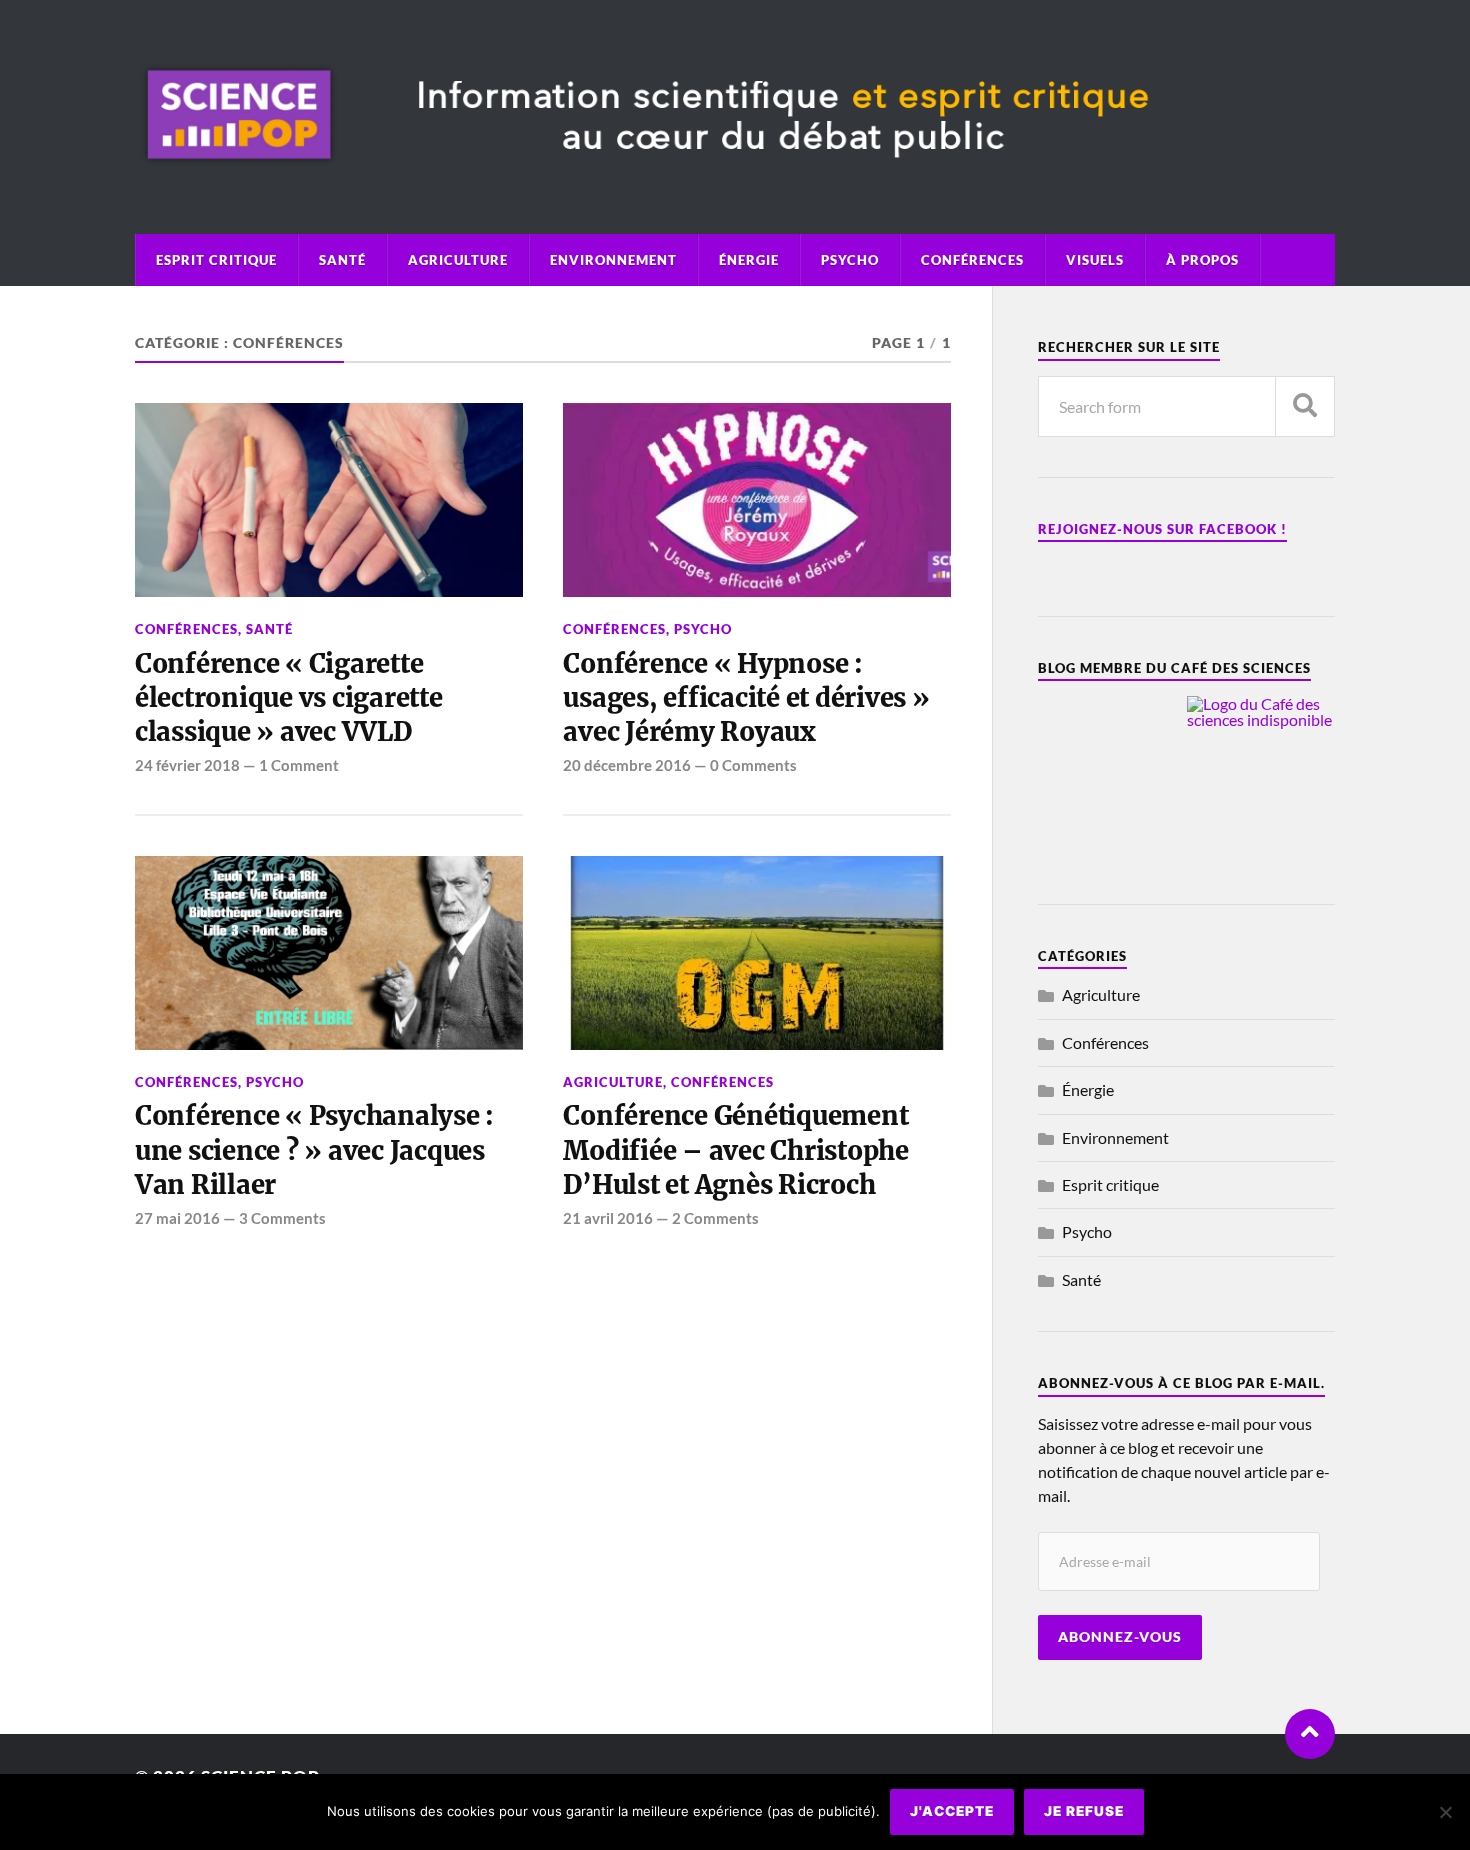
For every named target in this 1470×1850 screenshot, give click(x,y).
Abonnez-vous (1120, 1637)
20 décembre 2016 (627, 765)
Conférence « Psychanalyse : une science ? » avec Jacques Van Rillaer (314, 1150)
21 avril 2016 (608, 1218)
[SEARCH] (1305, 406)
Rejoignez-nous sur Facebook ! (1162, 529)
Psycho (850, 260)
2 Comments (715, 1218)
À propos (1202, 260)
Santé (342, 260)
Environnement (613, 260)
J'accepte (952, 1811)
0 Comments (753, 765)
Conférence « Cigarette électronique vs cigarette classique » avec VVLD (289, 698)
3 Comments (282, 1218)
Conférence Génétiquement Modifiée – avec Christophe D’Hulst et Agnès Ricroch (735, 1150)
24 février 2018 (187, 765)
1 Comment (299, 765)
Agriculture (458, 260)
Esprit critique (216, 260)
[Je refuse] (1445, 1812)
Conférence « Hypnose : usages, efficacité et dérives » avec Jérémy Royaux (746, 698)
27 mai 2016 (177, 1218)
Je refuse (1084, 1811)
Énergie (749, 260)
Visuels (1095, 260)
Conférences (972, 260)
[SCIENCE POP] (735, 179)
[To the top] (1310, 1734)
